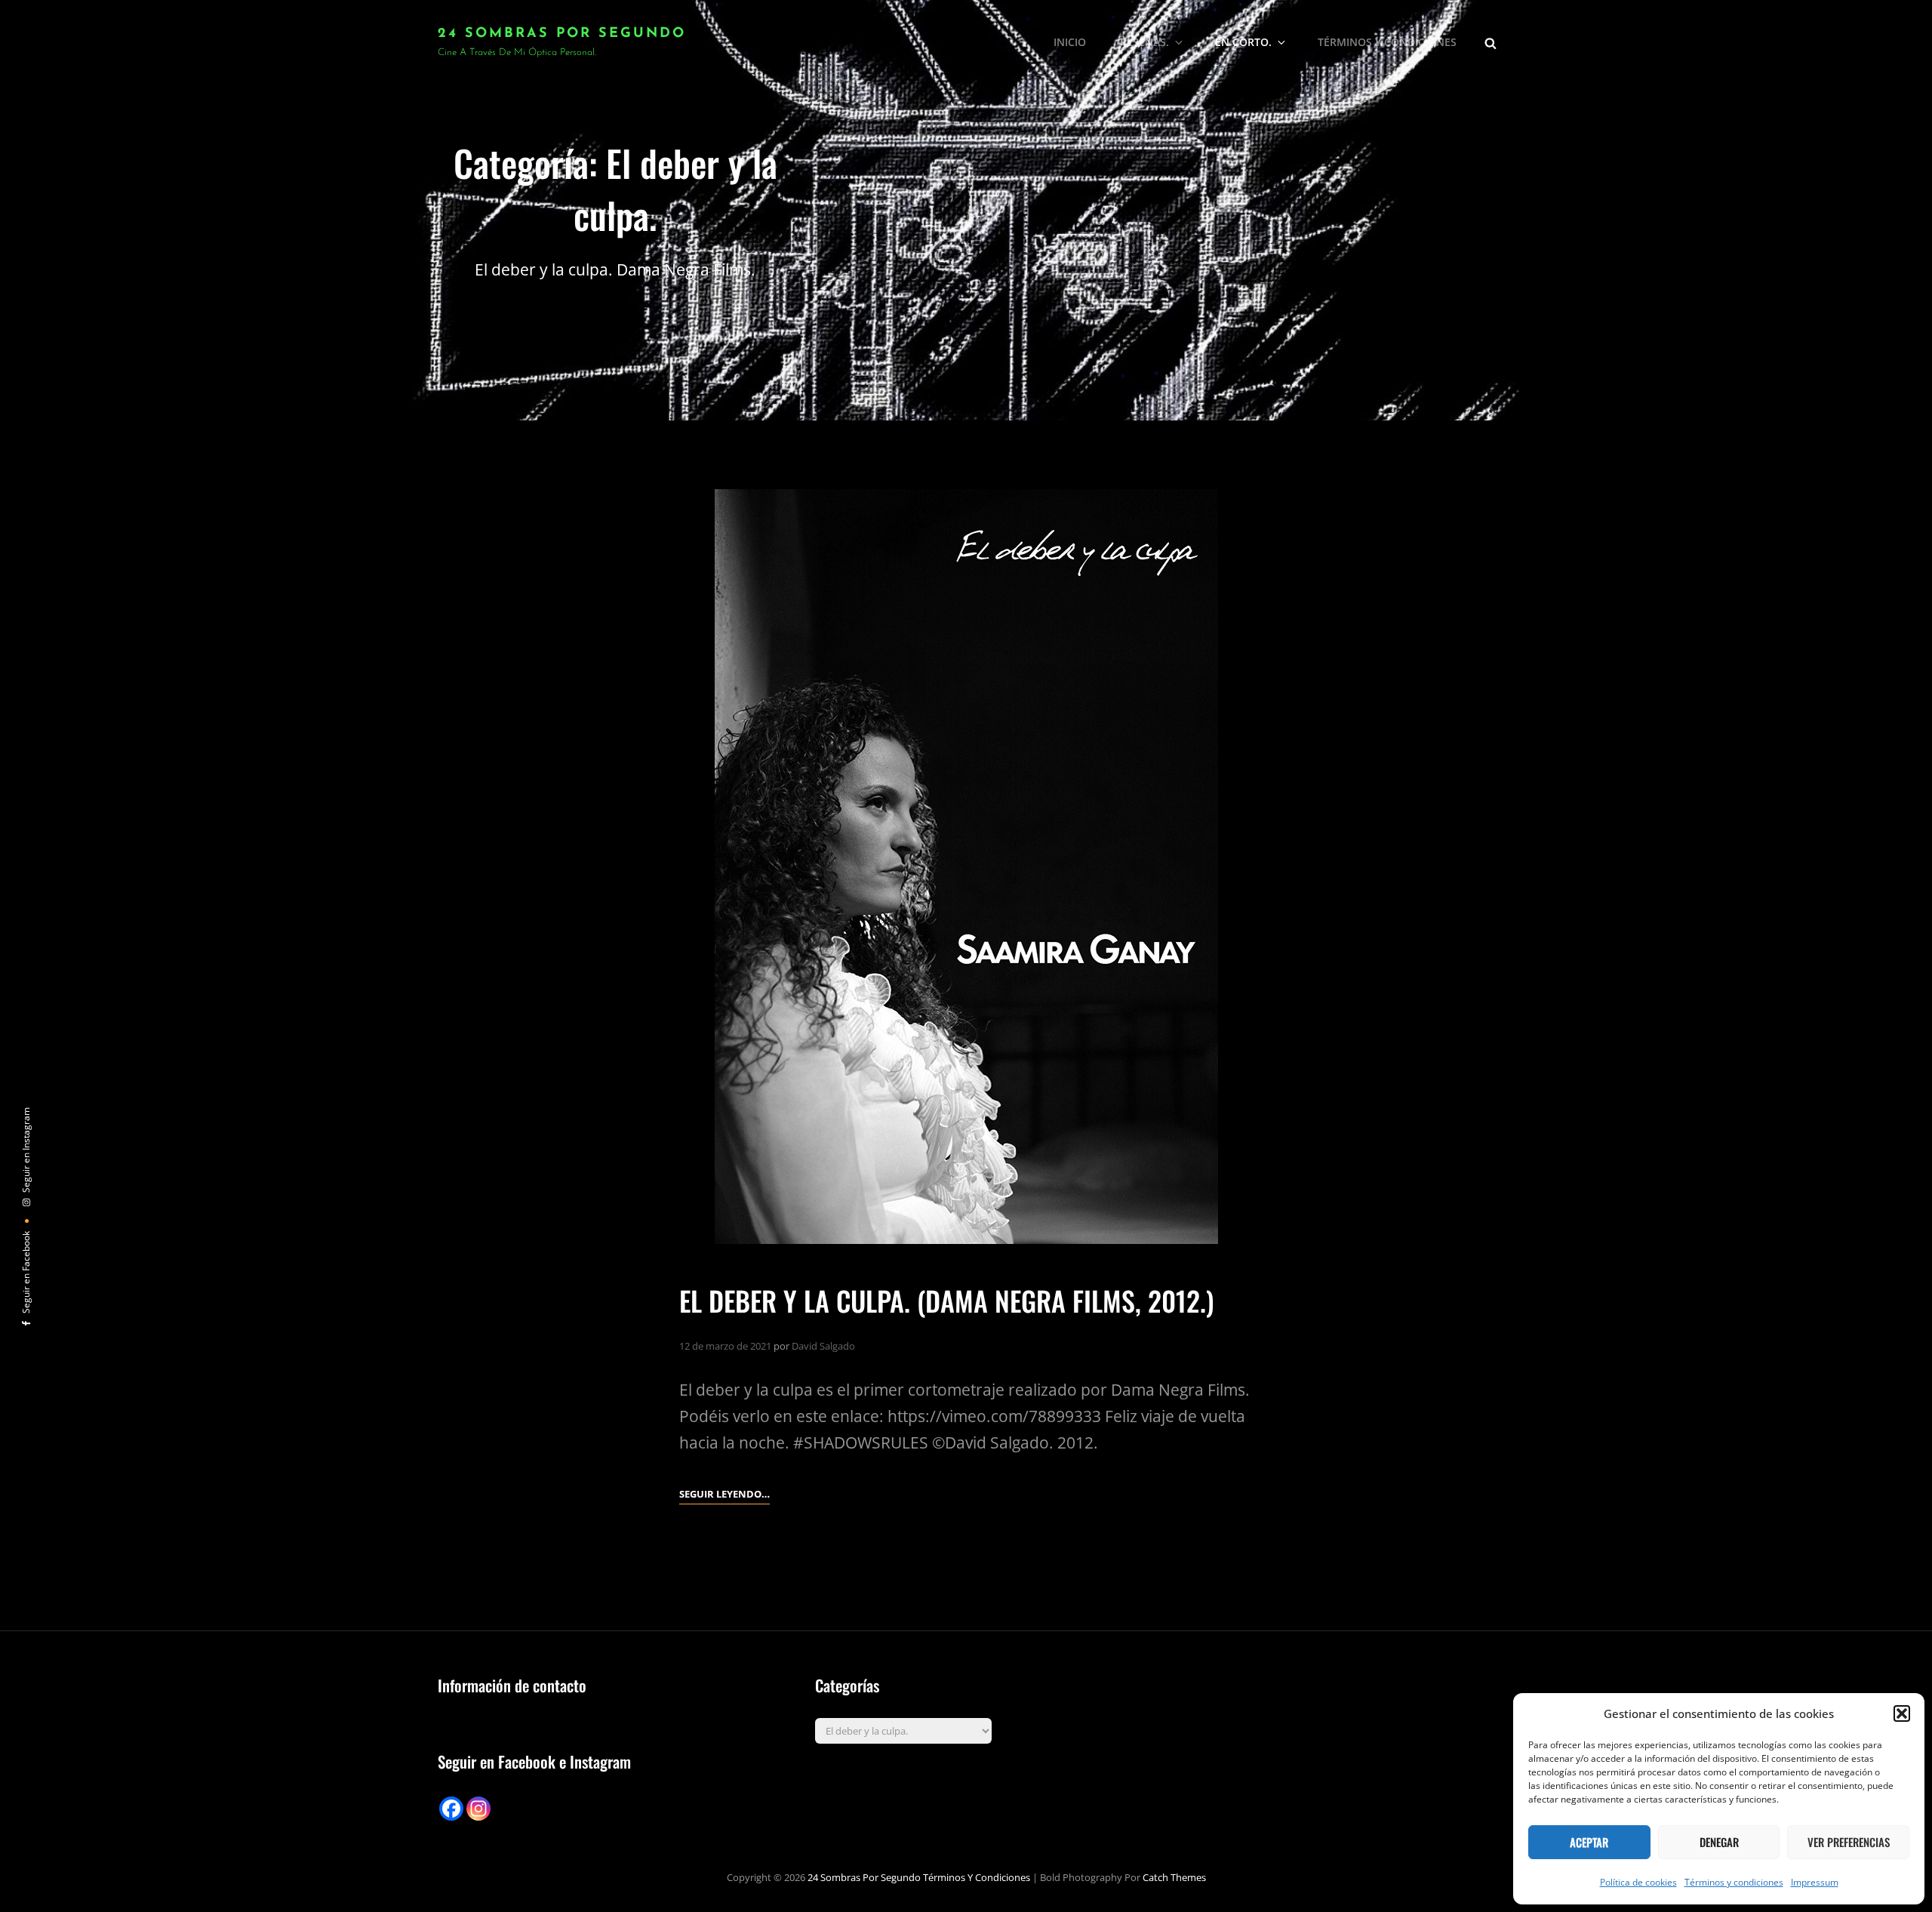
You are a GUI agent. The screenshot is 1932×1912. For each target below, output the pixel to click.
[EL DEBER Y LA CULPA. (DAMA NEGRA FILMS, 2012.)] (966, 867)
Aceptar (1589, 1842)
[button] (1902, 1713)
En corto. (1243, 42)
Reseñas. (1144, 42)
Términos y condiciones (1734, 1882)
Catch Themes (1174, 1877)
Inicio (1070, 42)
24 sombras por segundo (562, 34)
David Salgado (823, 1346)
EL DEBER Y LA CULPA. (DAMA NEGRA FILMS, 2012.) (947, 1300)
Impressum (1815, 1882)
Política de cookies (1638, 1882)
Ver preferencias (1849, 1842)
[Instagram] (478, 1809)
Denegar (1719, 1842)
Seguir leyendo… (724, 1495)
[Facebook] (451, 1809)
